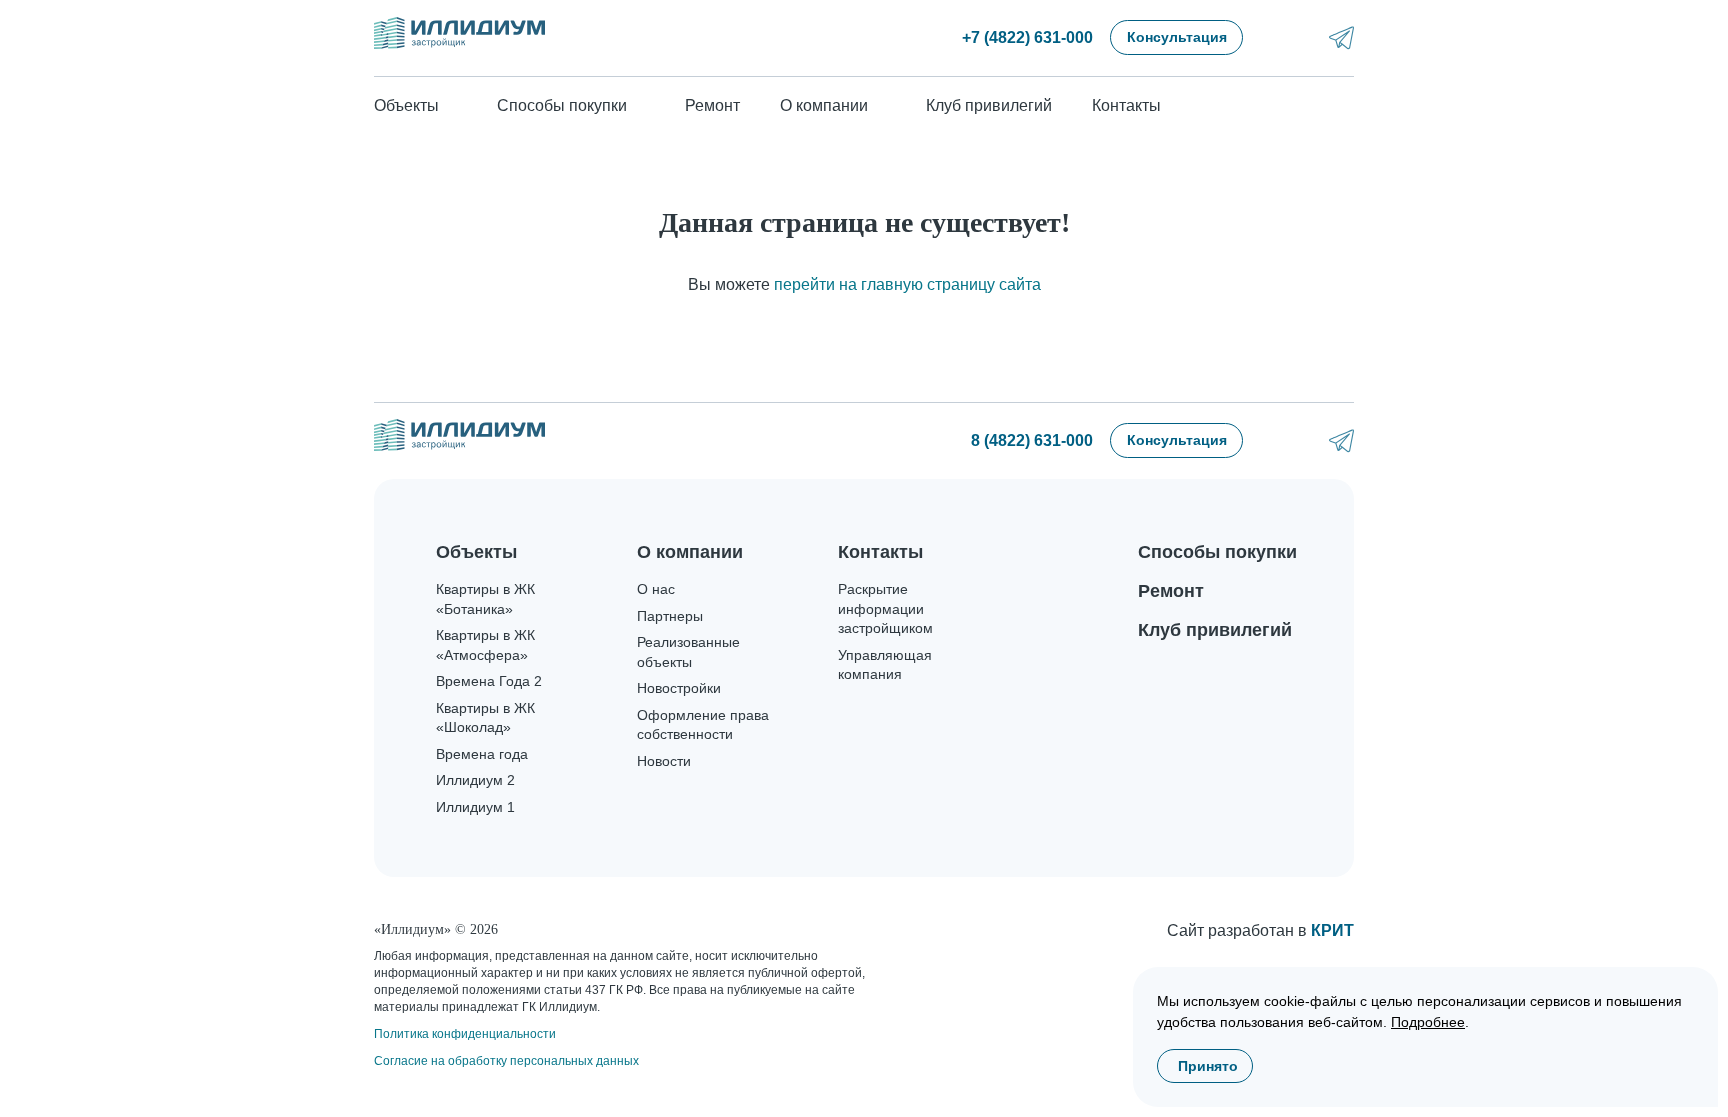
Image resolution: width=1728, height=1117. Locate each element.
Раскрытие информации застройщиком (885, 608)
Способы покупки (1217, 552)
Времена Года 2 (489, 681)
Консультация (1177, 37)
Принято (1208, 1066)
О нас (656, 589)
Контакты (1126, 105)
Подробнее (1428, 1022)
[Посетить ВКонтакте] (1288, 37)
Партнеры (670, 616)
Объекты (476, 552)
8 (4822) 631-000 (1032, 440)
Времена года (482, 754)
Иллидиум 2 (475, 780)
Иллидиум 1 (475, 807)
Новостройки (679, 688)
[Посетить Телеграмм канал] (1341, 37)
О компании (690, 552)
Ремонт (712, 105)
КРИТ (1332, 930)
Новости (664, 761)
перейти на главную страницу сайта (907, 284)
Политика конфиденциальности (465, 1034)
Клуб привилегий (989, 105)
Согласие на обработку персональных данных (506, 1061)
